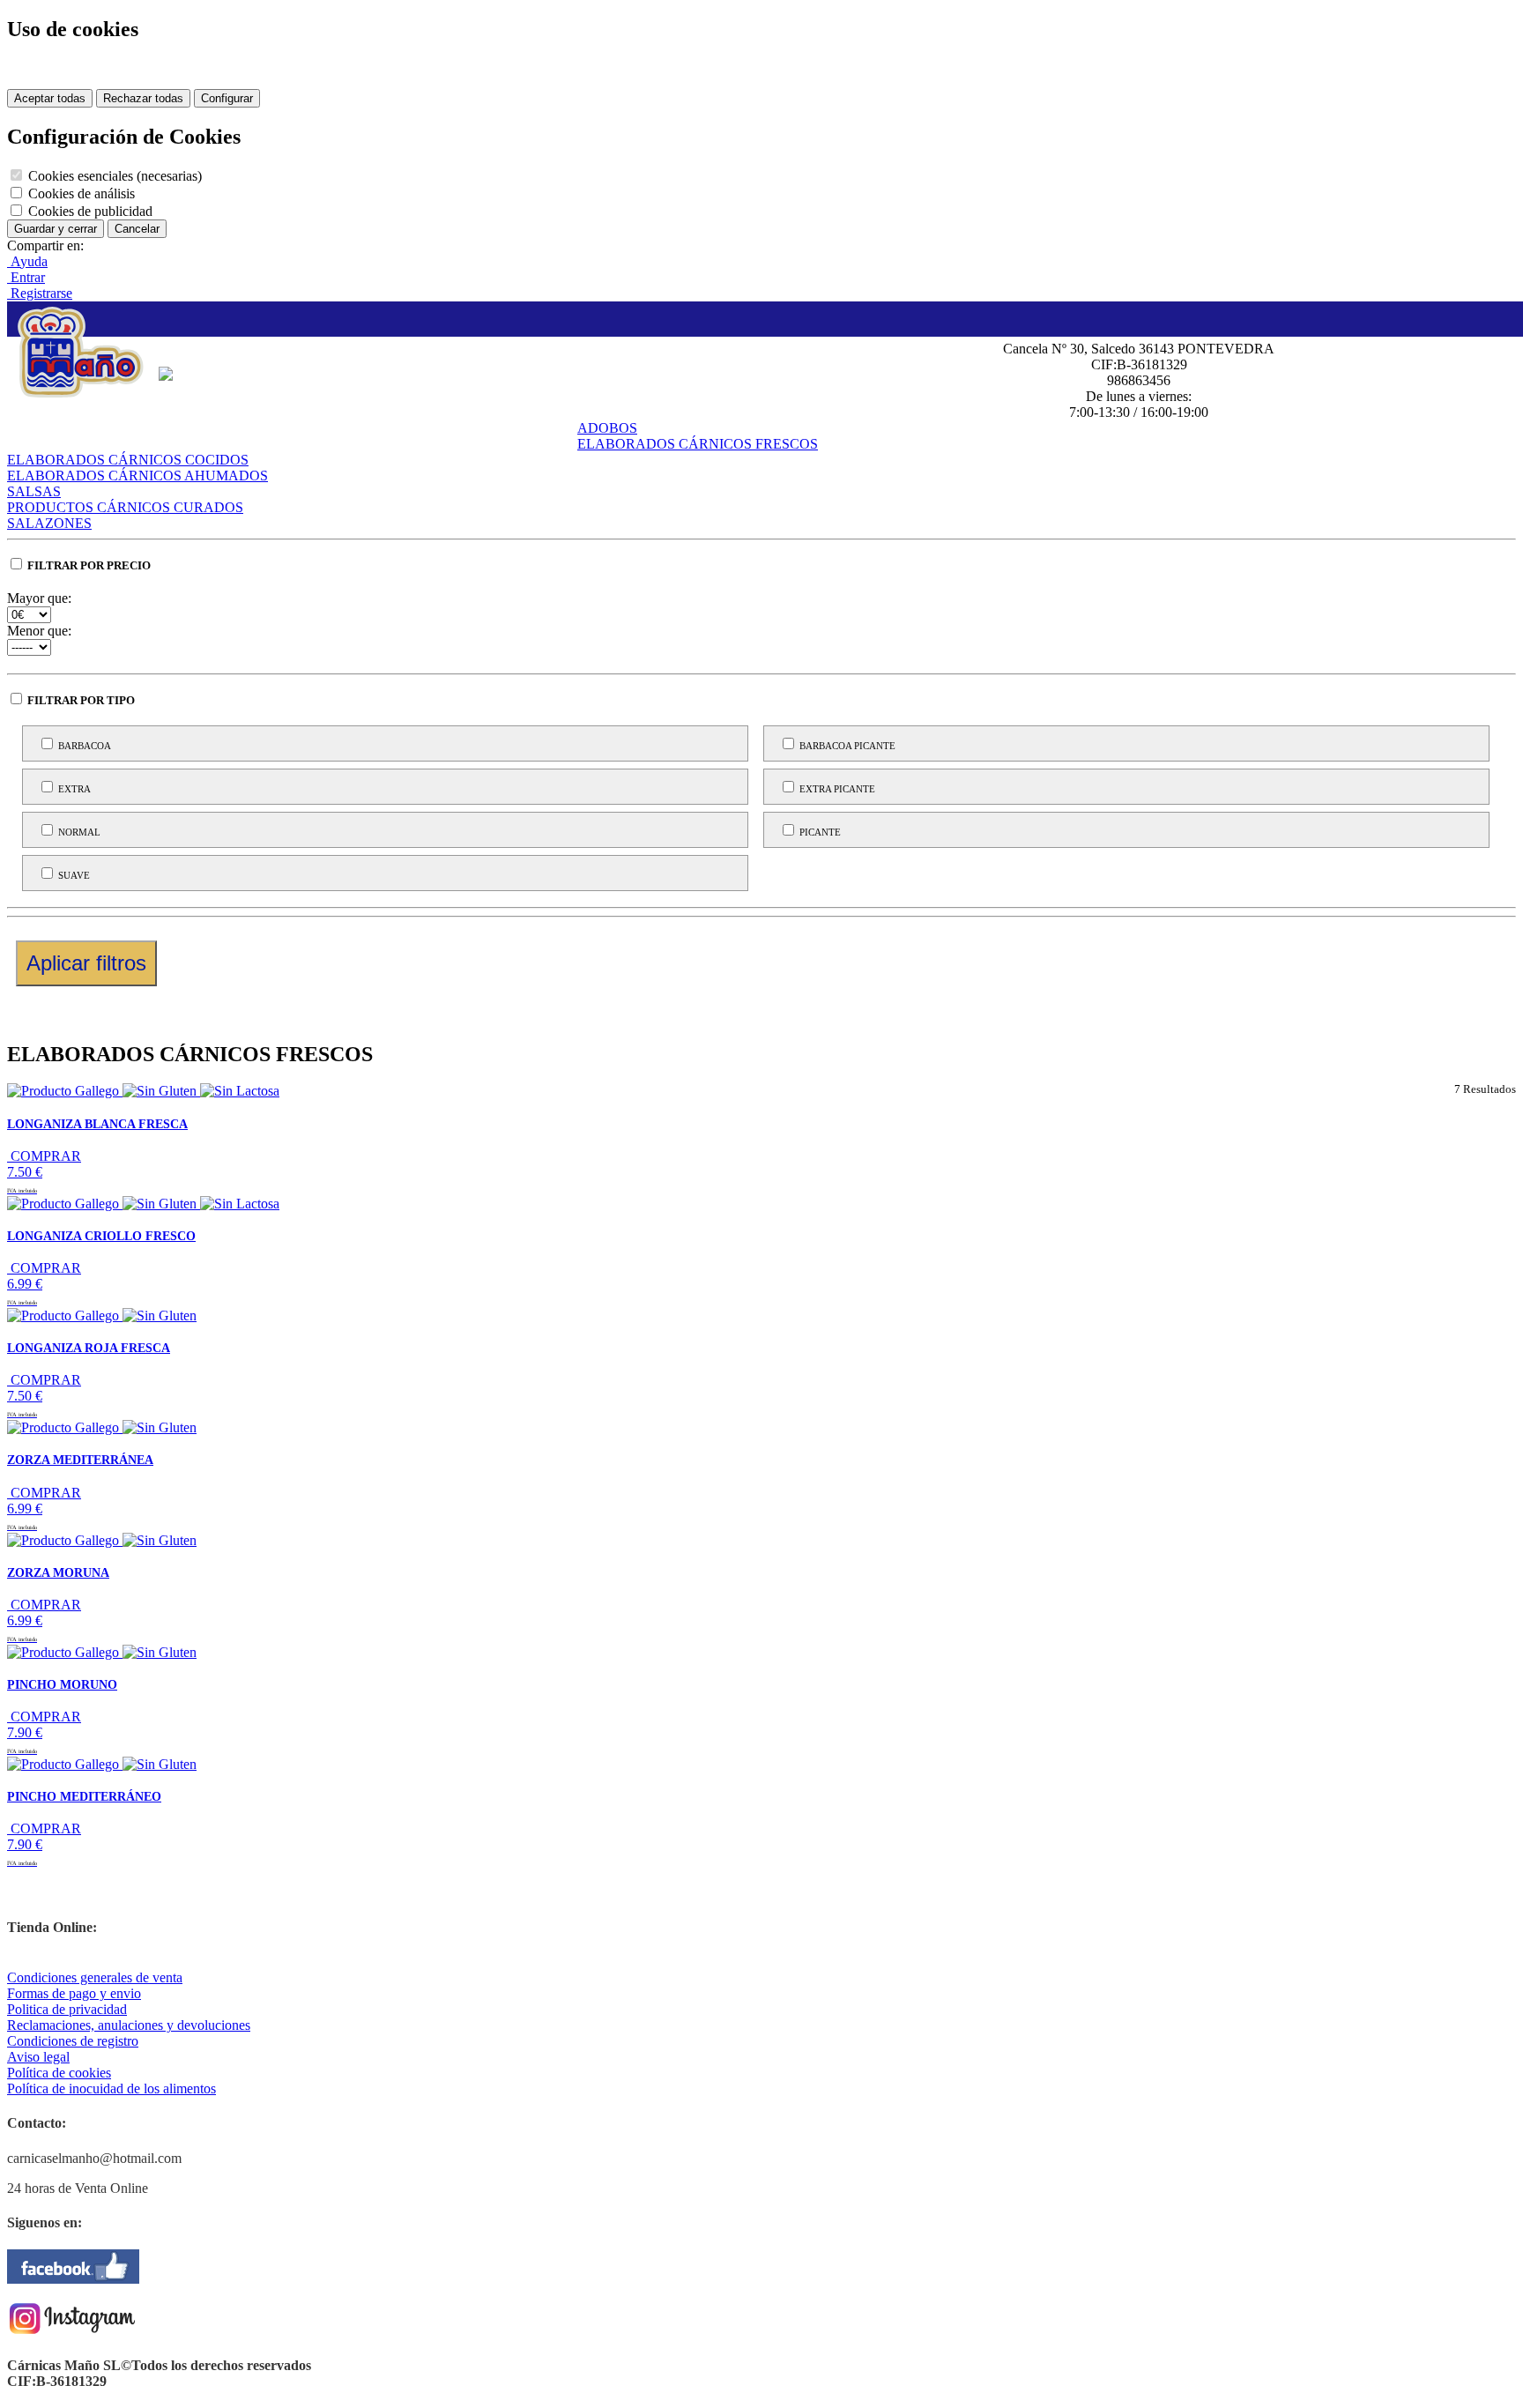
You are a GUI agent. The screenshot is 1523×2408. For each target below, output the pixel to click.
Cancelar (137, 229)
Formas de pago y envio (74, 1993)
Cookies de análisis (80, 193)
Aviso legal (38, 2057)
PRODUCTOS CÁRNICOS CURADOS (125, 507)
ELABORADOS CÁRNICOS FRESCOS (698, 444)
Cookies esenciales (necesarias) (113, 176)
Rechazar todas (143, 98)
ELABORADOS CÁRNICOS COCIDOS (128, 460)
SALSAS (34, 491)
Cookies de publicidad (89, 211)
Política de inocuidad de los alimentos (111, 2088)
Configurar (227, 98)
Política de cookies (59, 2073)
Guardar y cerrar (56, 229)
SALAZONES (49, 523)
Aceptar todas (50, 98)
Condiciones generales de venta (95, 1977)
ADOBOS (607, 428)
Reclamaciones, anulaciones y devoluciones (129, 2025)
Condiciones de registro (73, 2041)
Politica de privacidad (67, 2009)
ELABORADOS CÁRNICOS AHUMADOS (137, 476)
